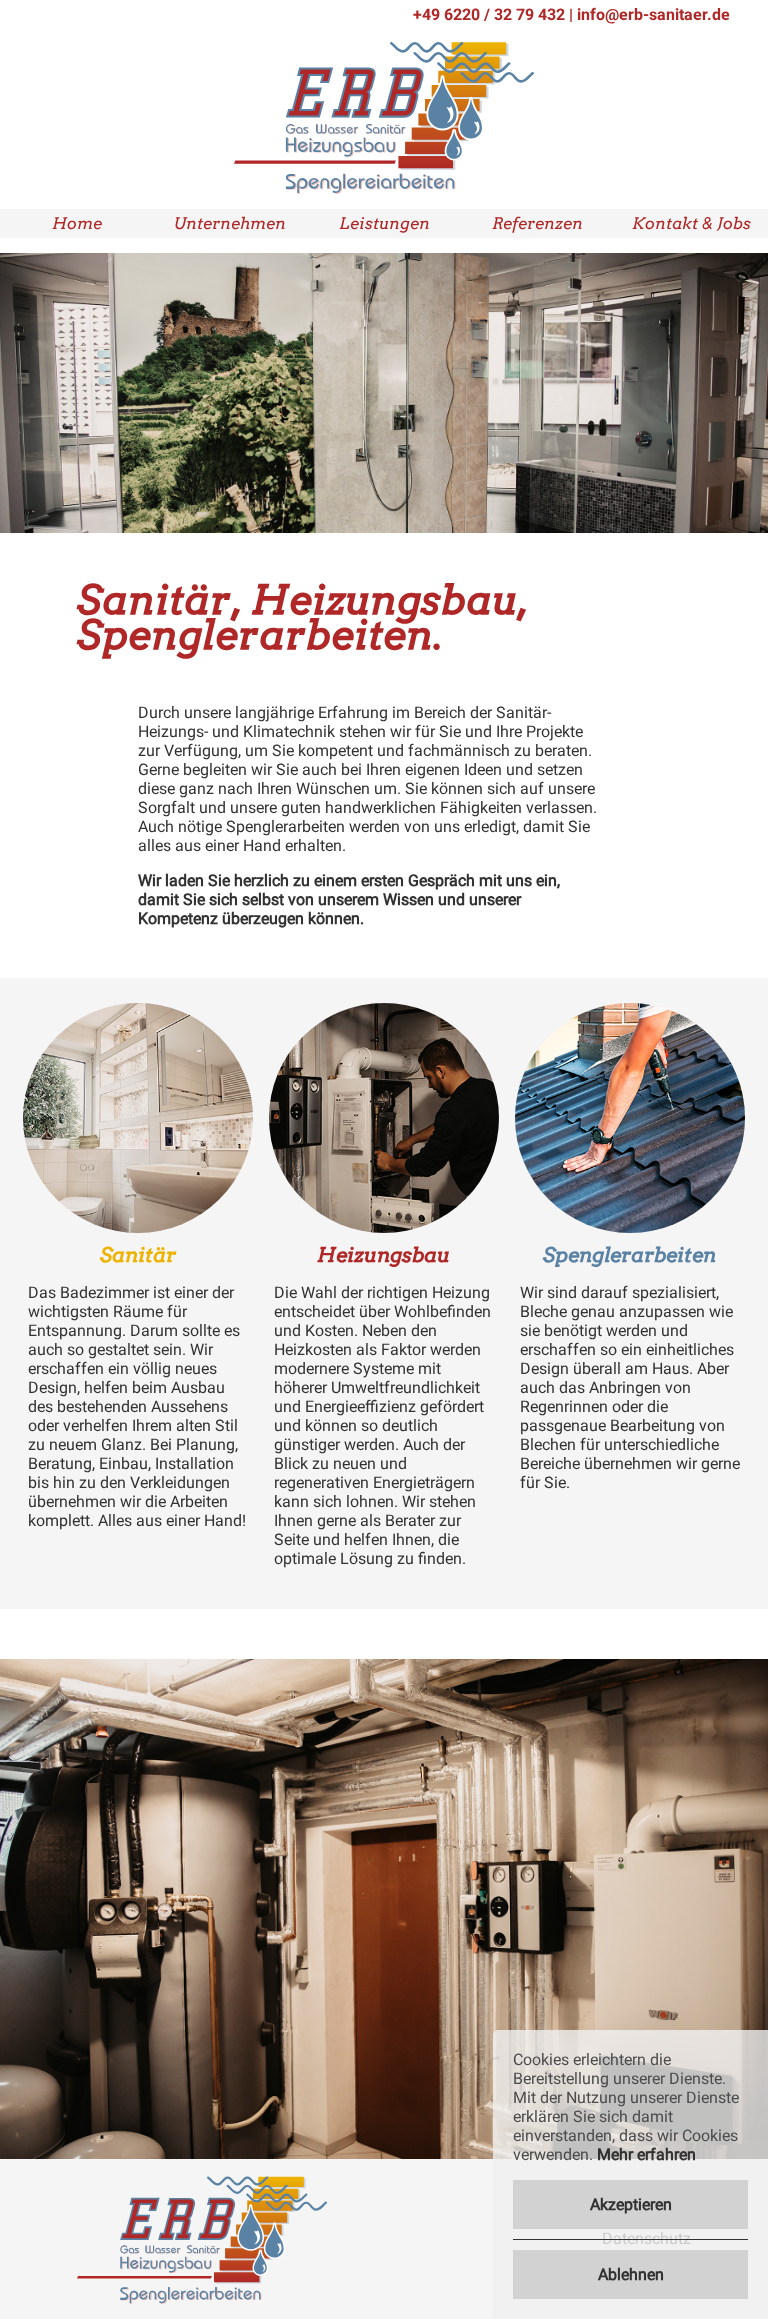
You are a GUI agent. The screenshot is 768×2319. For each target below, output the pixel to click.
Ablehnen (631, 2274)
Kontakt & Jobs (691, 223)
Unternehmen (230, 223)
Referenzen (537, 223)
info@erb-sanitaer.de (653, 14)
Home (77, 223)
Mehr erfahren (646, 2154)
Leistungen (384, 223)
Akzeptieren (631, 2204)
